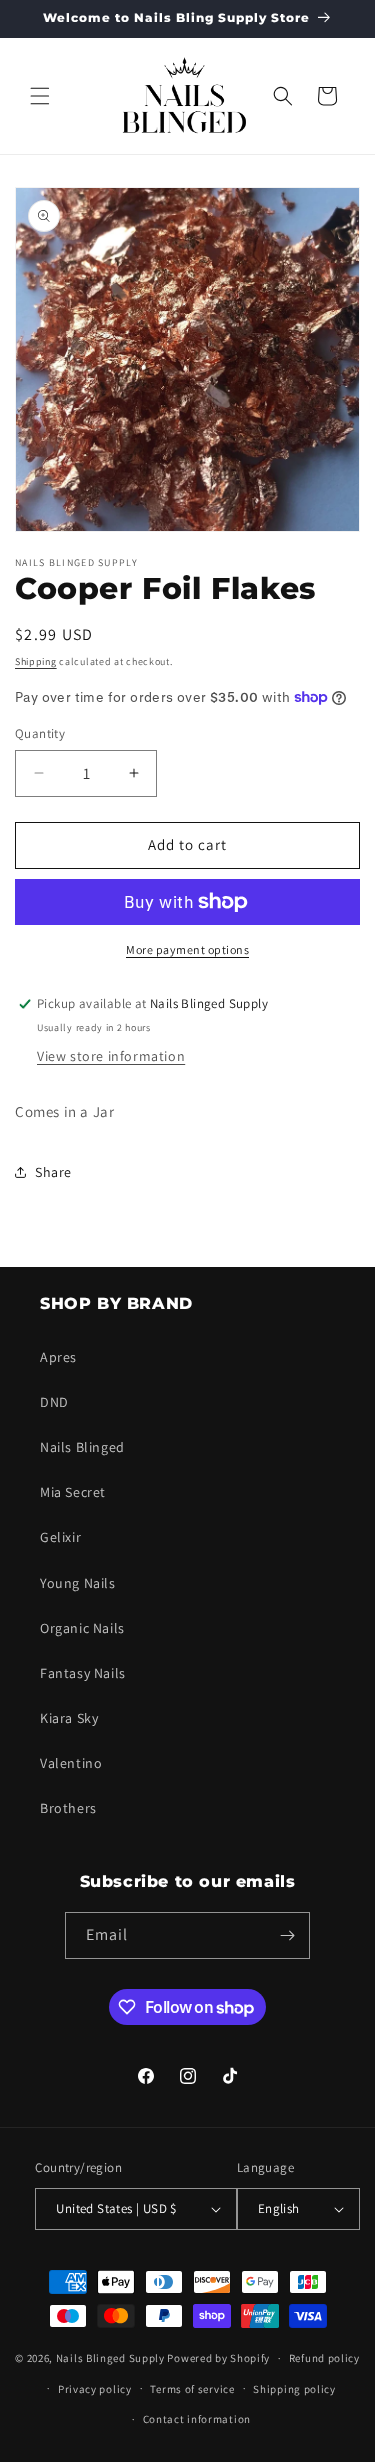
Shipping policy (294, 2389)
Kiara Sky (69, 1718)
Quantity (40, 733)
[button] (40, 96)
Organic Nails (82, 1628)
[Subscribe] (287, 1935)
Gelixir (60, 1537)
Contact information (197, 2419)
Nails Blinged (82, 1447)
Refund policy (324, 2358)
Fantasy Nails (83, 1673)
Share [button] (53, 1172)
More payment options (187, 949)
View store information (111, 1056)
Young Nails (78, 1583)
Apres (58, 1357)
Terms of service (192, 2389)
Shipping (36, 661)
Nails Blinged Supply (110, 2358)
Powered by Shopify (218, 2358)
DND (54, 1402)
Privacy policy (95, 2389)
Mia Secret (73, 1492)
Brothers (68, 1808)
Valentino (71, 1763)
